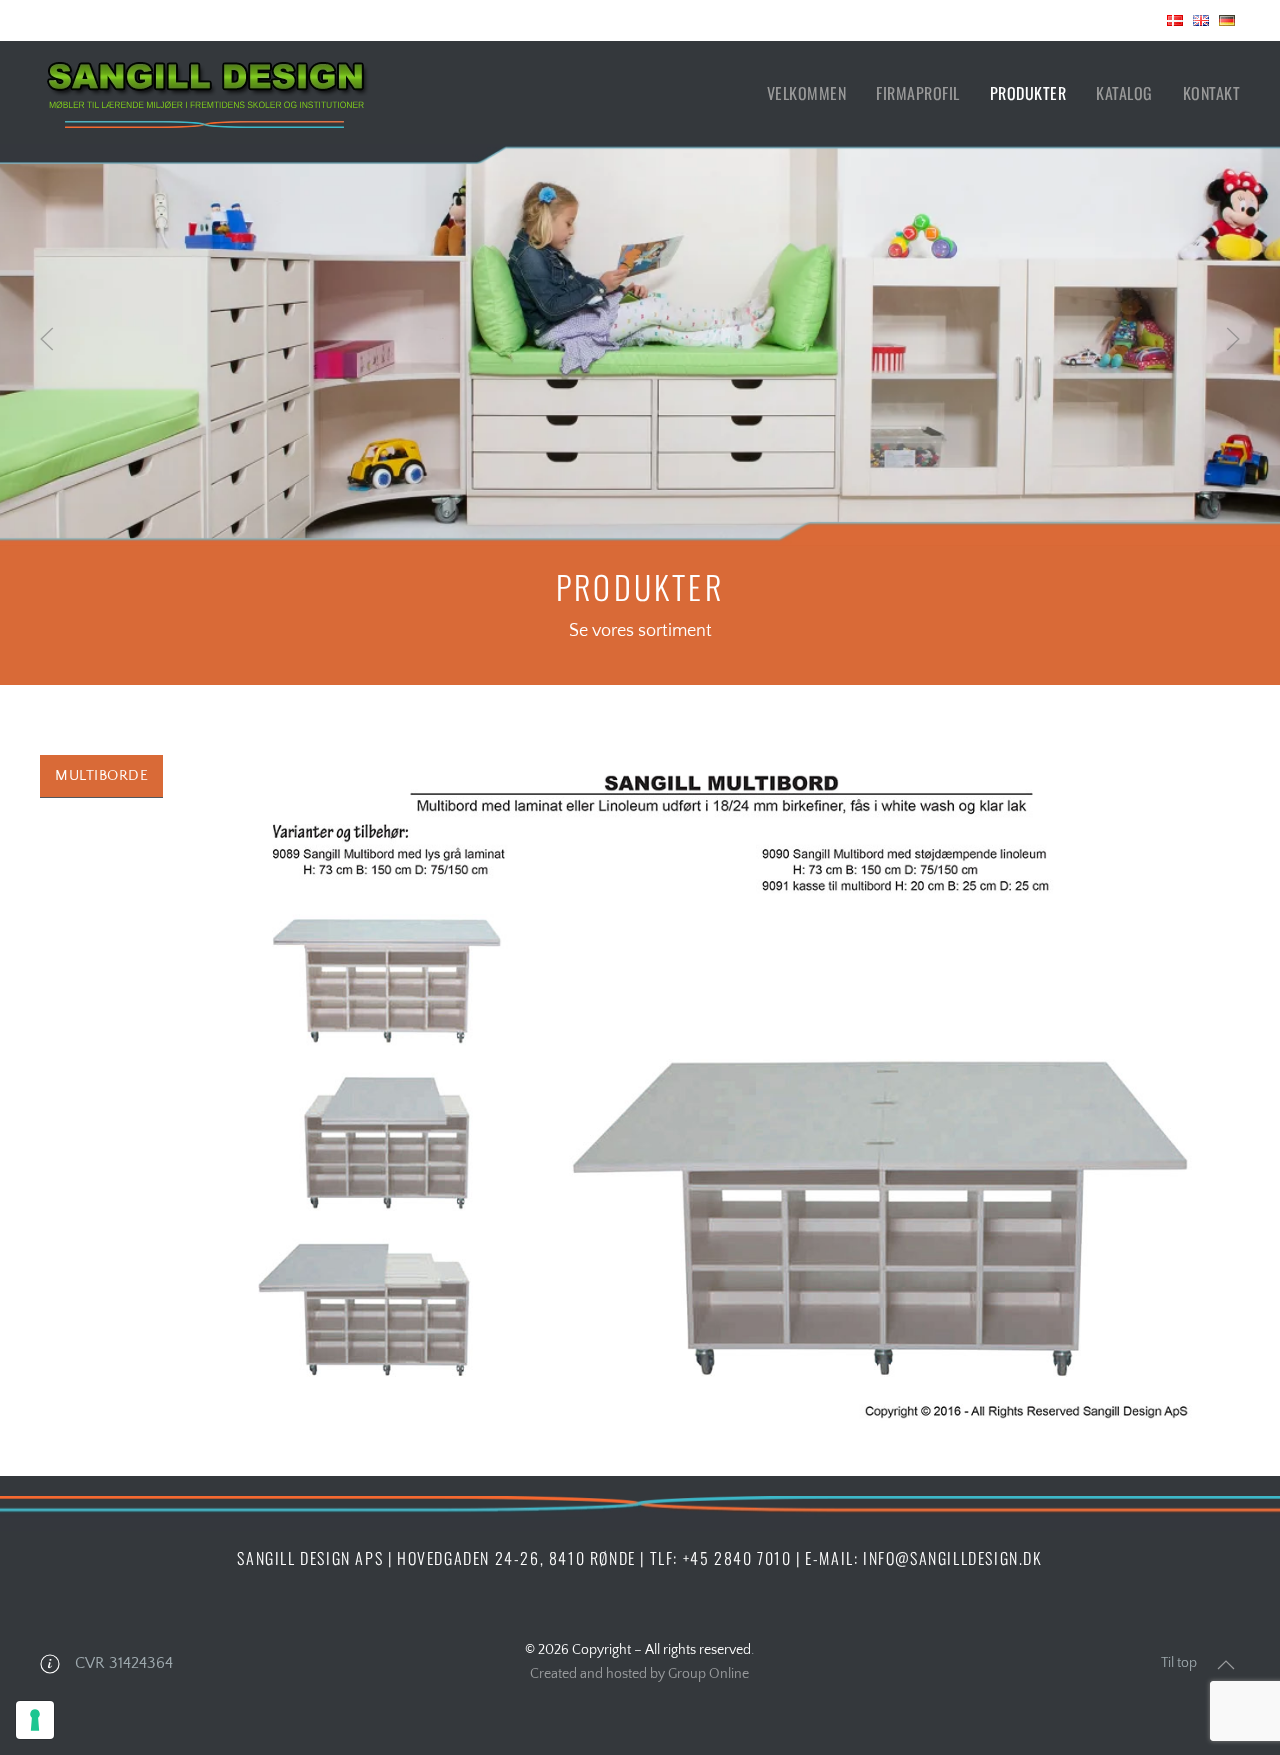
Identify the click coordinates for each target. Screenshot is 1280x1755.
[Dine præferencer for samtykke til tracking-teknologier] (35, 1720)
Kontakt (1212, 93)
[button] (47, 339)
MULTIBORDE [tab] (101, 775)
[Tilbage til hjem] (205, 92)
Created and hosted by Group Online (639, 1674)
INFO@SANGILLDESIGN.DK (953, 1558)
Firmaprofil (918, 93)
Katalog (1124, 93)
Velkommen (807, 93)
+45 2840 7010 (737, 1558)
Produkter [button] (1028, 93)
